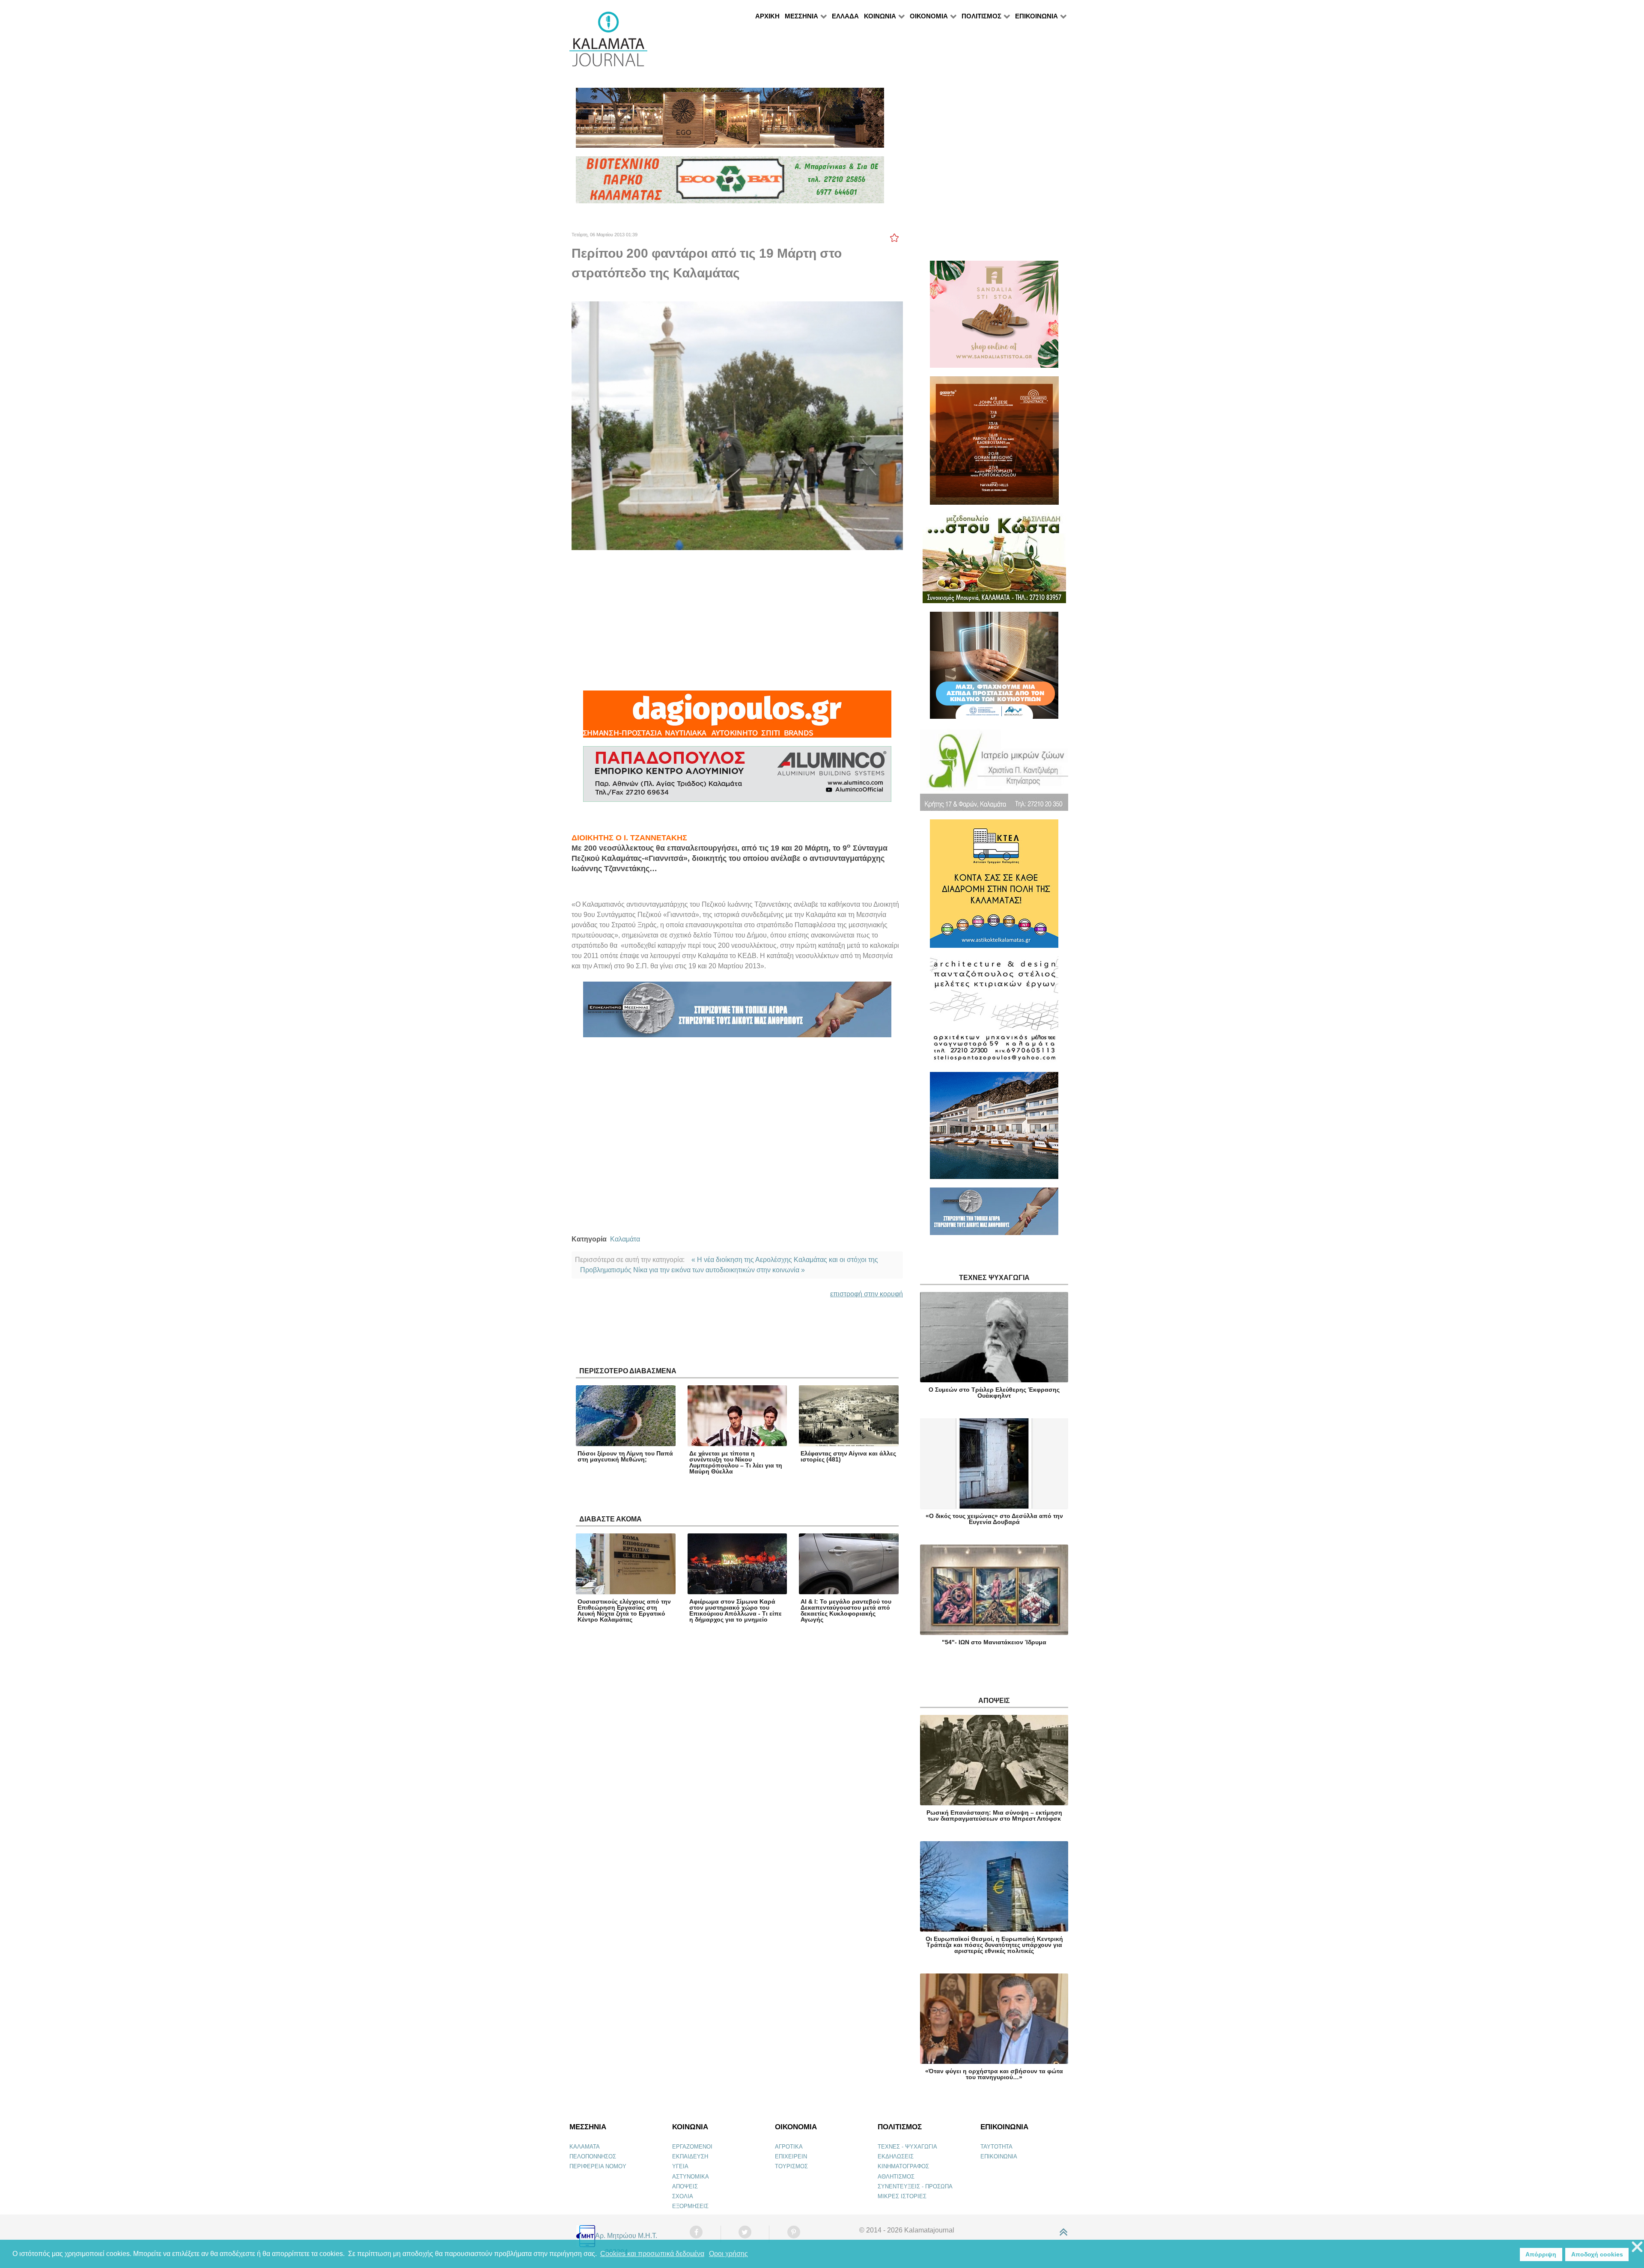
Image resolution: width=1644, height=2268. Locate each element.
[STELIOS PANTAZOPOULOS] (994, 1013)
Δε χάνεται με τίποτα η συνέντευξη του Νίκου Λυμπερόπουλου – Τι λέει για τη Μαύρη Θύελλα (736, 1462)
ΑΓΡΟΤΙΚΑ (789, 2147)
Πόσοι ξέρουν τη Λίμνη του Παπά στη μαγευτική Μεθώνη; (625, 1456)
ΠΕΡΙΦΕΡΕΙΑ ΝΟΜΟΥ (598, 2166)
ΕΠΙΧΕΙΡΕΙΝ (791, 2156)
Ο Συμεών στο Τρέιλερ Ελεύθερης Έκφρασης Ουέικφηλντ (994, 1393)
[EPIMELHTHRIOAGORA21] (994, 1215)
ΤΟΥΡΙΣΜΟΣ (791, 2166)
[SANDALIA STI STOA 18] (994, 318)
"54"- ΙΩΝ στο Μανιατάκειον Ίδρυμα (994, 1642)
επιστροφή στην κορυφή (867, 1294)
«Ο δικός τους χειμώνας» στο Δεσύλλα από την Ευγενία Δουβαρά (994, 1519)
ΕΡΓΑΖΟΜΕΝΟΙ (692, 2147)
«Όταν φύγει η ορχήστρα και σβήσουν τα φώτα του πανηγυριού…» (994, 2074)
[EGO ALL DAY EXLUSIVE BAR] (730, 121)
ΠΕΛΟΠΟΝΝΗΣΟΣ (593, 2156)
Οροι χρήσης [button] (728, 2254)
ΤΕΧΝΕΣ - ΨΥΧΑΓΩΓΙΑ (907, 2147)
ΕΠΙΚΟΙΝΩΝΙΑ (999, 2156)
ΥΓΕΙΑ (680, 2166)
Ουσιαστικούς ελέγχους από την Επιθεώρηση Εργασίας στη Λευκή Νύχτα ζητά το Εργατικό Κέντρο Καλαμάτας (624, 1610)
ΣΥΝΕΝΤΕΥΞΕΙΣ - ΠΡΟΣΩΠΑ (915, 2186)
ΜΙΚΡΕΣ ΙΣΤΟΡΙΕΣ (902, 2196)
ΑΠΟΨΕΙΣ (685, 2186)
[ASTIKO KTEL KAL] (994, 887)
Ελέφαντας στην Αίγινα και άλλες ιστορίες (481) (848, 1456)
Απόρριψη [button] (1541, 2254)
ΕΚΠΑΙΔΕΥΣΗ (690, 2156)
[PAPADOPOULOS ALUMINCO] (737, 778)
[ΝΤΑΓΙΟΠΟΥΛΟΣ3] (737, 718)
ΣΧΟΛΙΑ (683, 2196)
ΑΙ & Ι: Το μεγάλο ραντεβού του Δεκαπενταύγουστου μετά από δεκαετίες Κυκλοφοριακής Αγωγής (846, 1610)
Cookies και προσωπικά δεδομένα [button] (652, 2254)
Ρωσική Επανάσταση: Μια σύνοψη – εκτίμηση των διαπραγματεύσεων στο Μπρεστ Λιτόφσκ (994, 1816)
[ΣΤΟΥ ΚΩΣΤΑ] (994, 562)
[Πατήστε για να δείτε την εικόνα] (737, 425)
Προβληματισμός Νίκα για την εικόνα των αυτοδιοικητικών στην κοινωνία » (692, 1270)
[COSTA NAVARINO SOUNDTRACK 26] (994, 444)
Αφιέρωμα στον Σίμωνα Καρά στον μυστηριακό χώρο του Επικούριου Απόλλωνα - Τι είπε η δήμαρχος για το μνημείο (736, 1610)
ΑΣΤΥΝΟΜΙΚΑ (691, 2177)
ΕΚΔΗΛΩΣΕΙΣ (896, 2156)
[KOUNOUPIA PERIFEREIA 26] (994, 669)
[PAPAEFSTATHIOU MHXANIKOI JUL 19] (994, 1129)
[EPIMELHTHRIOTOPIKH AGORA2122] (737, 1013)
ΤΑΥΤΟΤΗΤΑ (996, 2147)
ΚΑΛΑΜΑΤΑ (585, 2147)
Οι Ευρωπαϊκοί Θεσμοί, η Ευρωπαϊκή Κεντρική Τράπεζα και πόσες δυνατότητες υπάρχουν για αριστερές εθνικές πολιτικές (994, 1945)
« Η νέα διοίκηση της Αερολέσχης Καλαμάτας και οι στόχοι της (785, 1260)
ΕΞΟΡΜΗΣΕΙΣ (690, 2206)
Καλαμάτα (625, 1239)
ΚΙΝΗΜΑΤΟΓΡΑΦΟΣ (903, 2166)
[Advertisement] (737, 620)
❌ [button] (1637, 2247)
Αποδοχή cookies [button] (1597, 2254)
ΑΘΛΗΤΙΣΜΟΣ (896, 2177)
